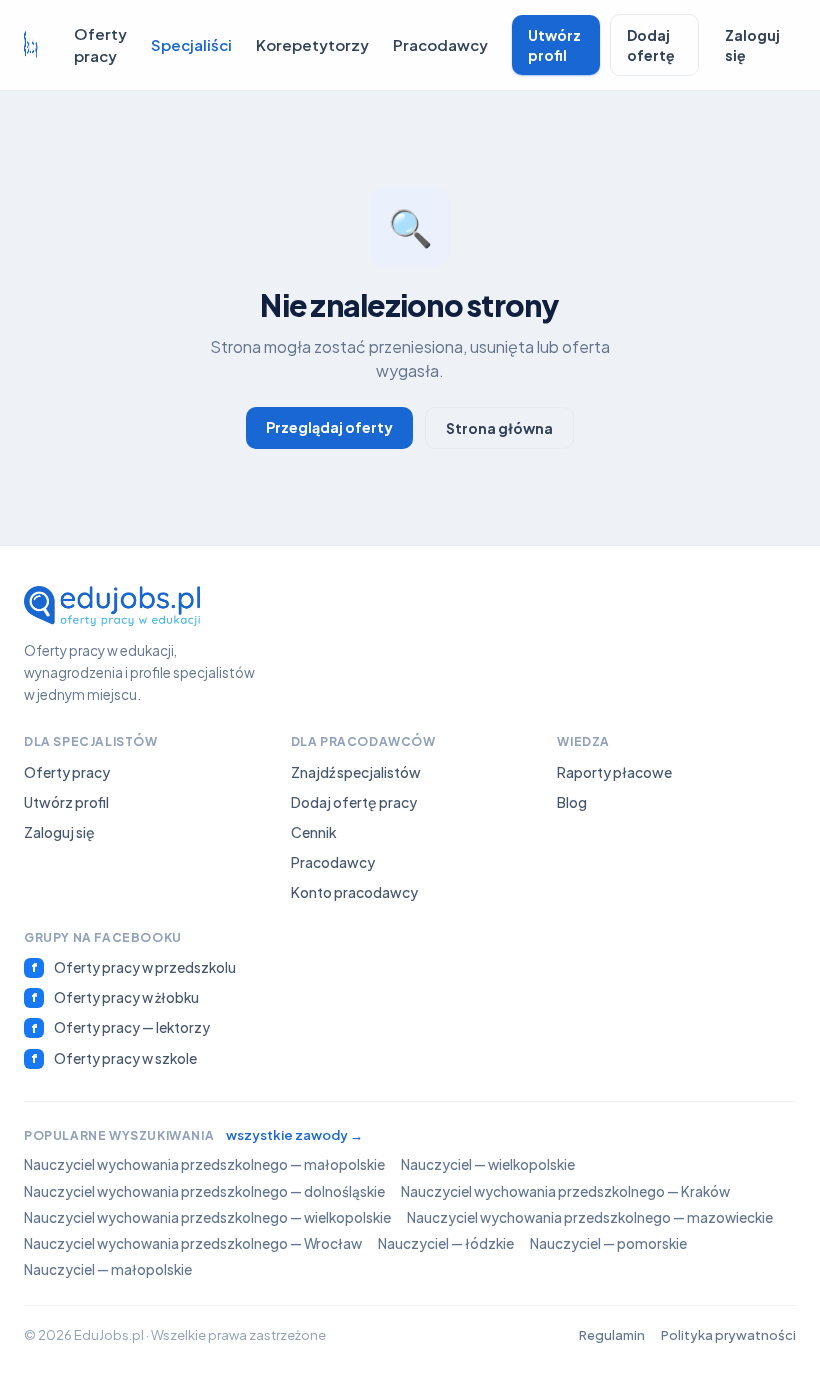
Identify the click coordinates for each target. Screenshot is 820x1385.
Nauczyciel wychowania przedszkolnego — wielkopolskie (207, 1217)
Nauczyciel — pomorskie (608, 1243)
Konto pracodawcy (354, 892)
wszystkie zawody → (294, 1135)
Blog (572, 802)
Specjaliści (191, 44)
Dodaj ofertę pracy (354, 802)
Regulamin (612, 1335)
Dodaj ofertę (651, 45)
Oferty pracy (100, 45)
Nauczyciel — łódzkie (446, 1243)
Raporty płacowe (614, 772)
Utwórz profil (554, 45)
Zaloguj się (752, 45)
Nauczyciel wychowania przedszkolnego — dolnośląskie (204, 1191)
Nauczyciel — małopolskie (108, 1269)
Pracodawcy (440, 44)
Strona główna (499, 428)
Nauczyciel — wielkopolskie (488, 1164)
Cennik (314, 832)
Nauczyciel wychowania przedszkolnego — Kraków (565, 1191)
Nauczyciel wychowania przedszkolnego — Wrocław (193, 1243)
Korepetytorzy (312, 44)
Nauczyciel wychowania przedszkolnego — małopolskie (204, 1164)
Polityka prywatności (728, 1335)
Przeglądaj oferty (329, 427)
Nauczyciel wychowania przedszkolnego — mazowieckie (590, 1217)
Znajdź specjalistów (356, 772)
